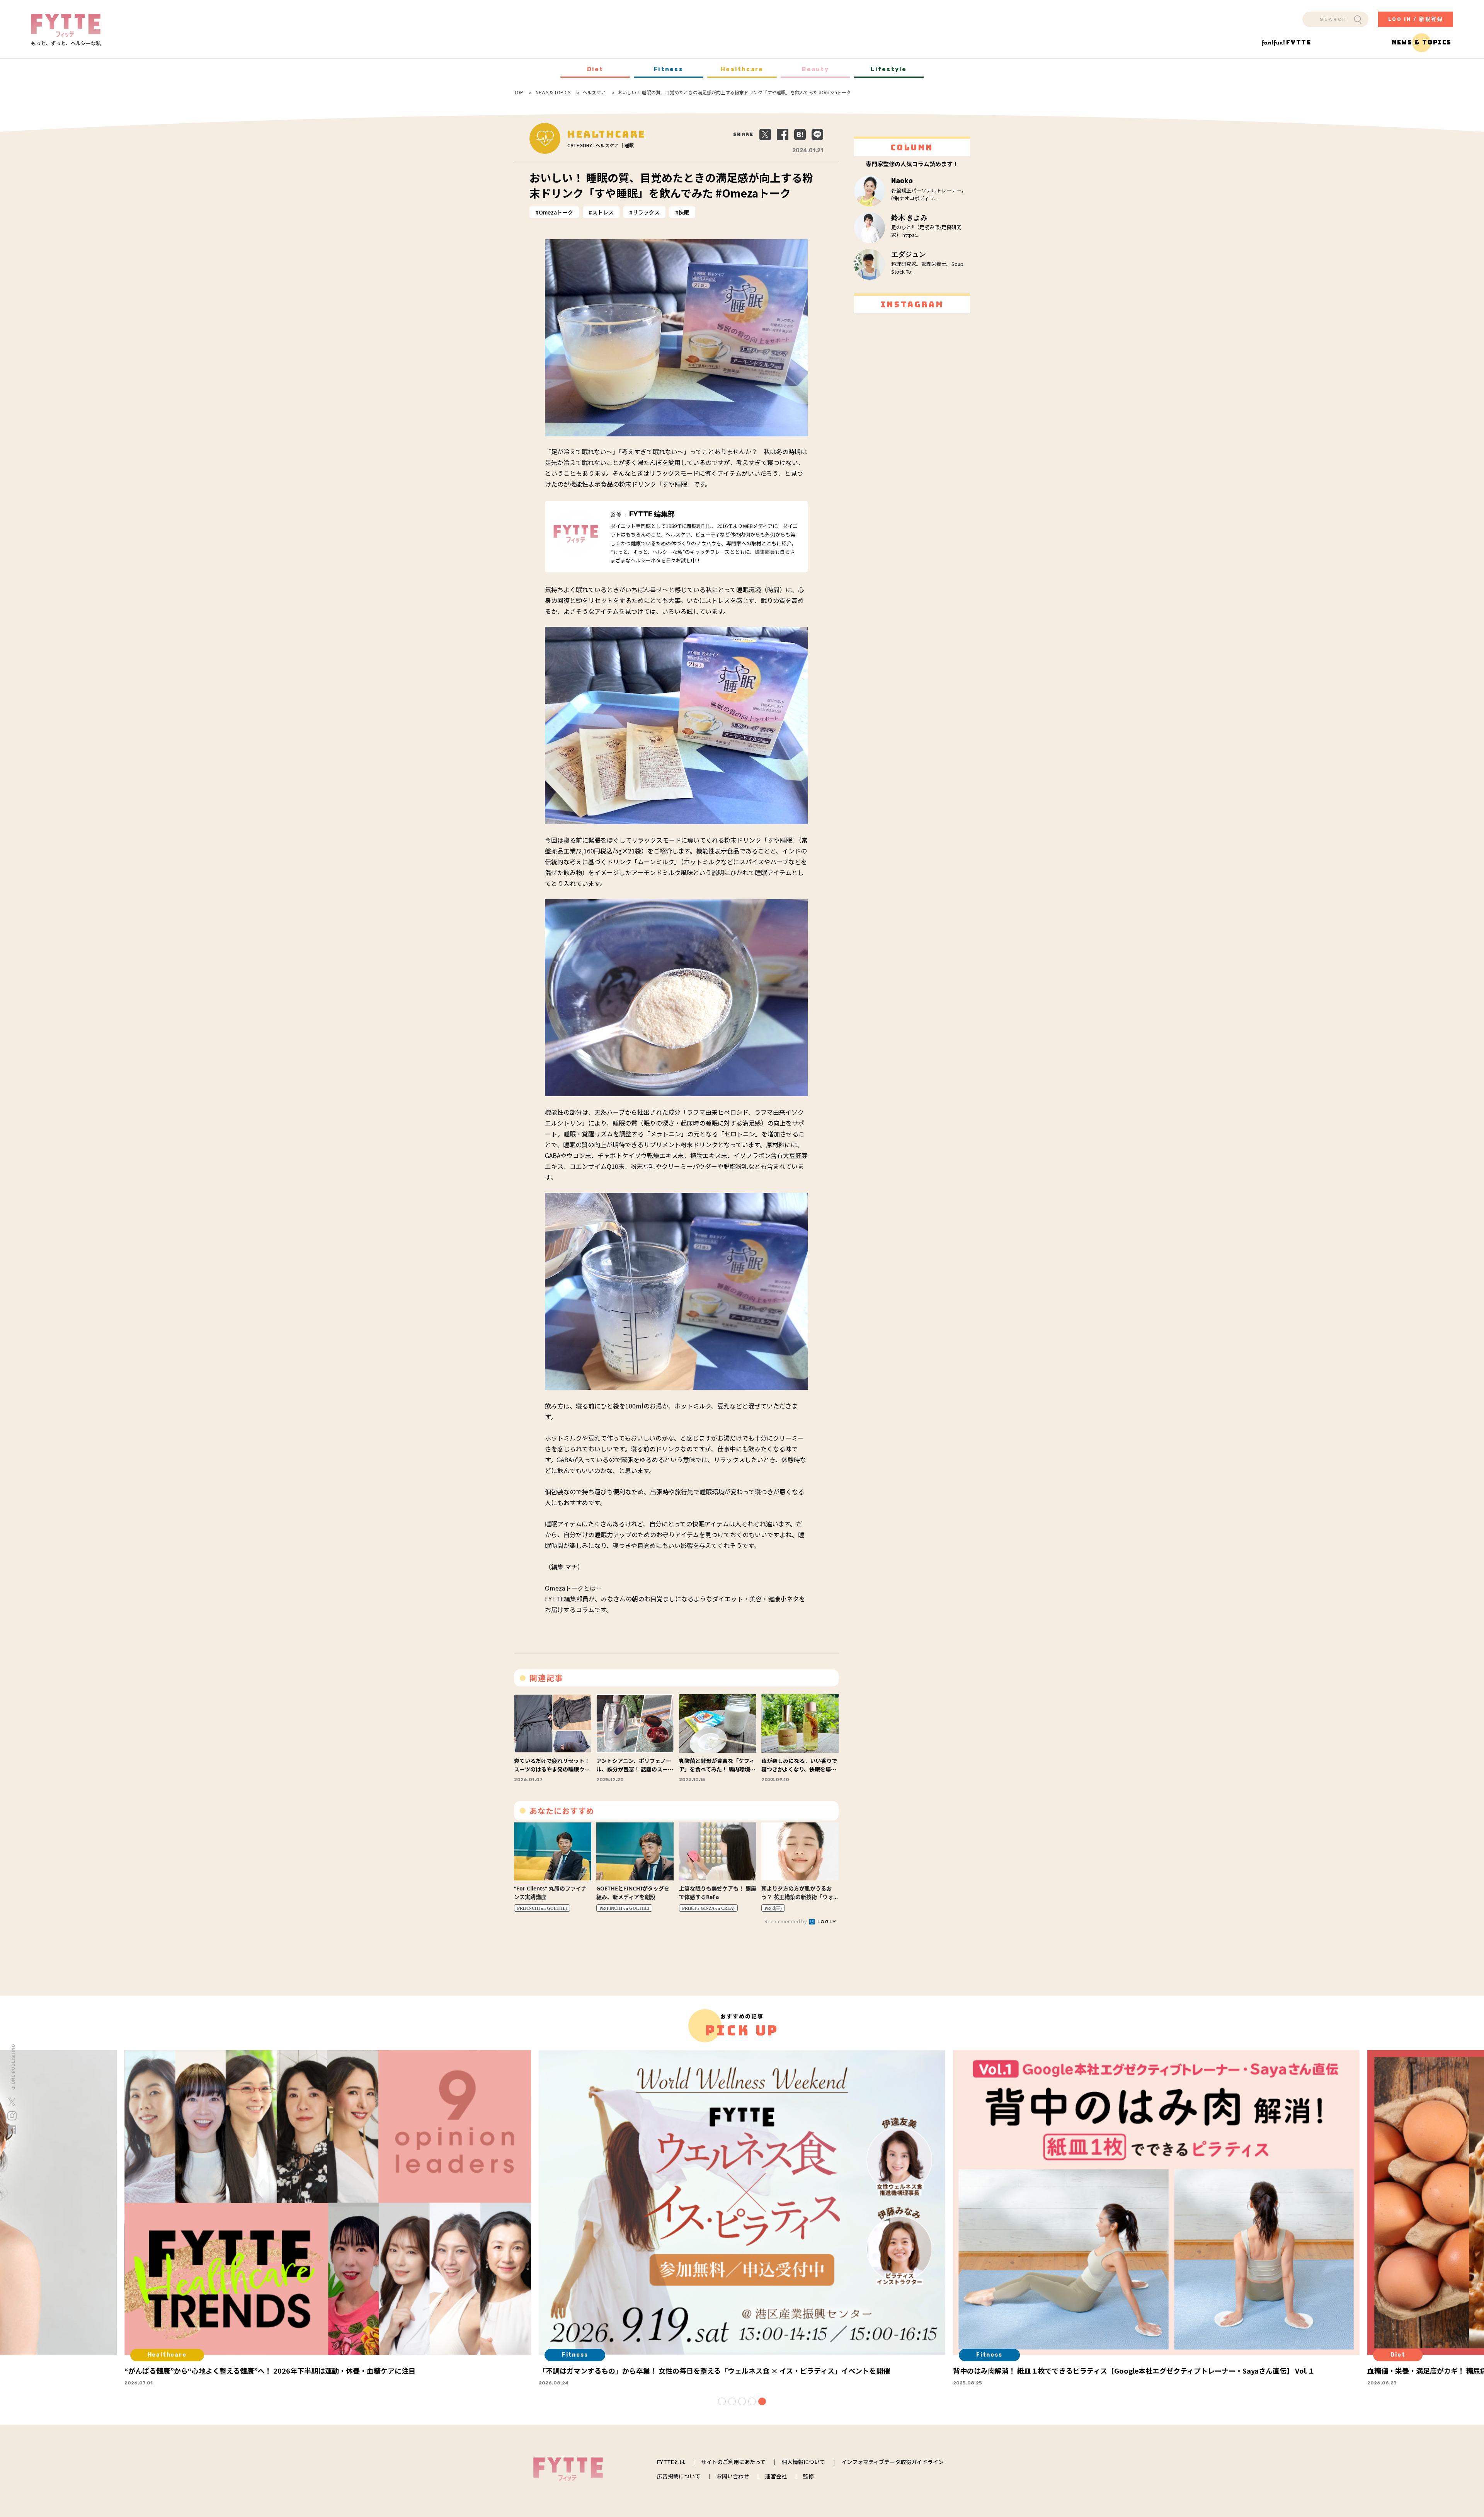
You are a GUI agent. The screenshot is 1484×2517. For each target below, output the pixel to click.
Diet (595, 69)
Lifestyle (889, 69)
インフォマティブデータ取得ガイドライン (893, 2462)
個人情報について (803, 2462)
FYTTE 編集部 (652, 514)
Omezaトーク (556, 212)
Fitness (669, 69)
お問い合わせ (733, 2476)
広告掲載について (679, 2476)
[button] (722, 2401)
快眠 (684, 212)
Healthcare (742, 69)
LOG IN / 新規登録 (1416, 19)
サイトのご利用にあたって (733, 2462)
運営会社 (776, 2476)
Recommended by (786, 1921)
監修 (808, 2476)
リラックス (646, 212)
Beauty (815, 69)
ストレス (603, 212)
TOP (519, 92)
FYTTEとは (671, 2462)
